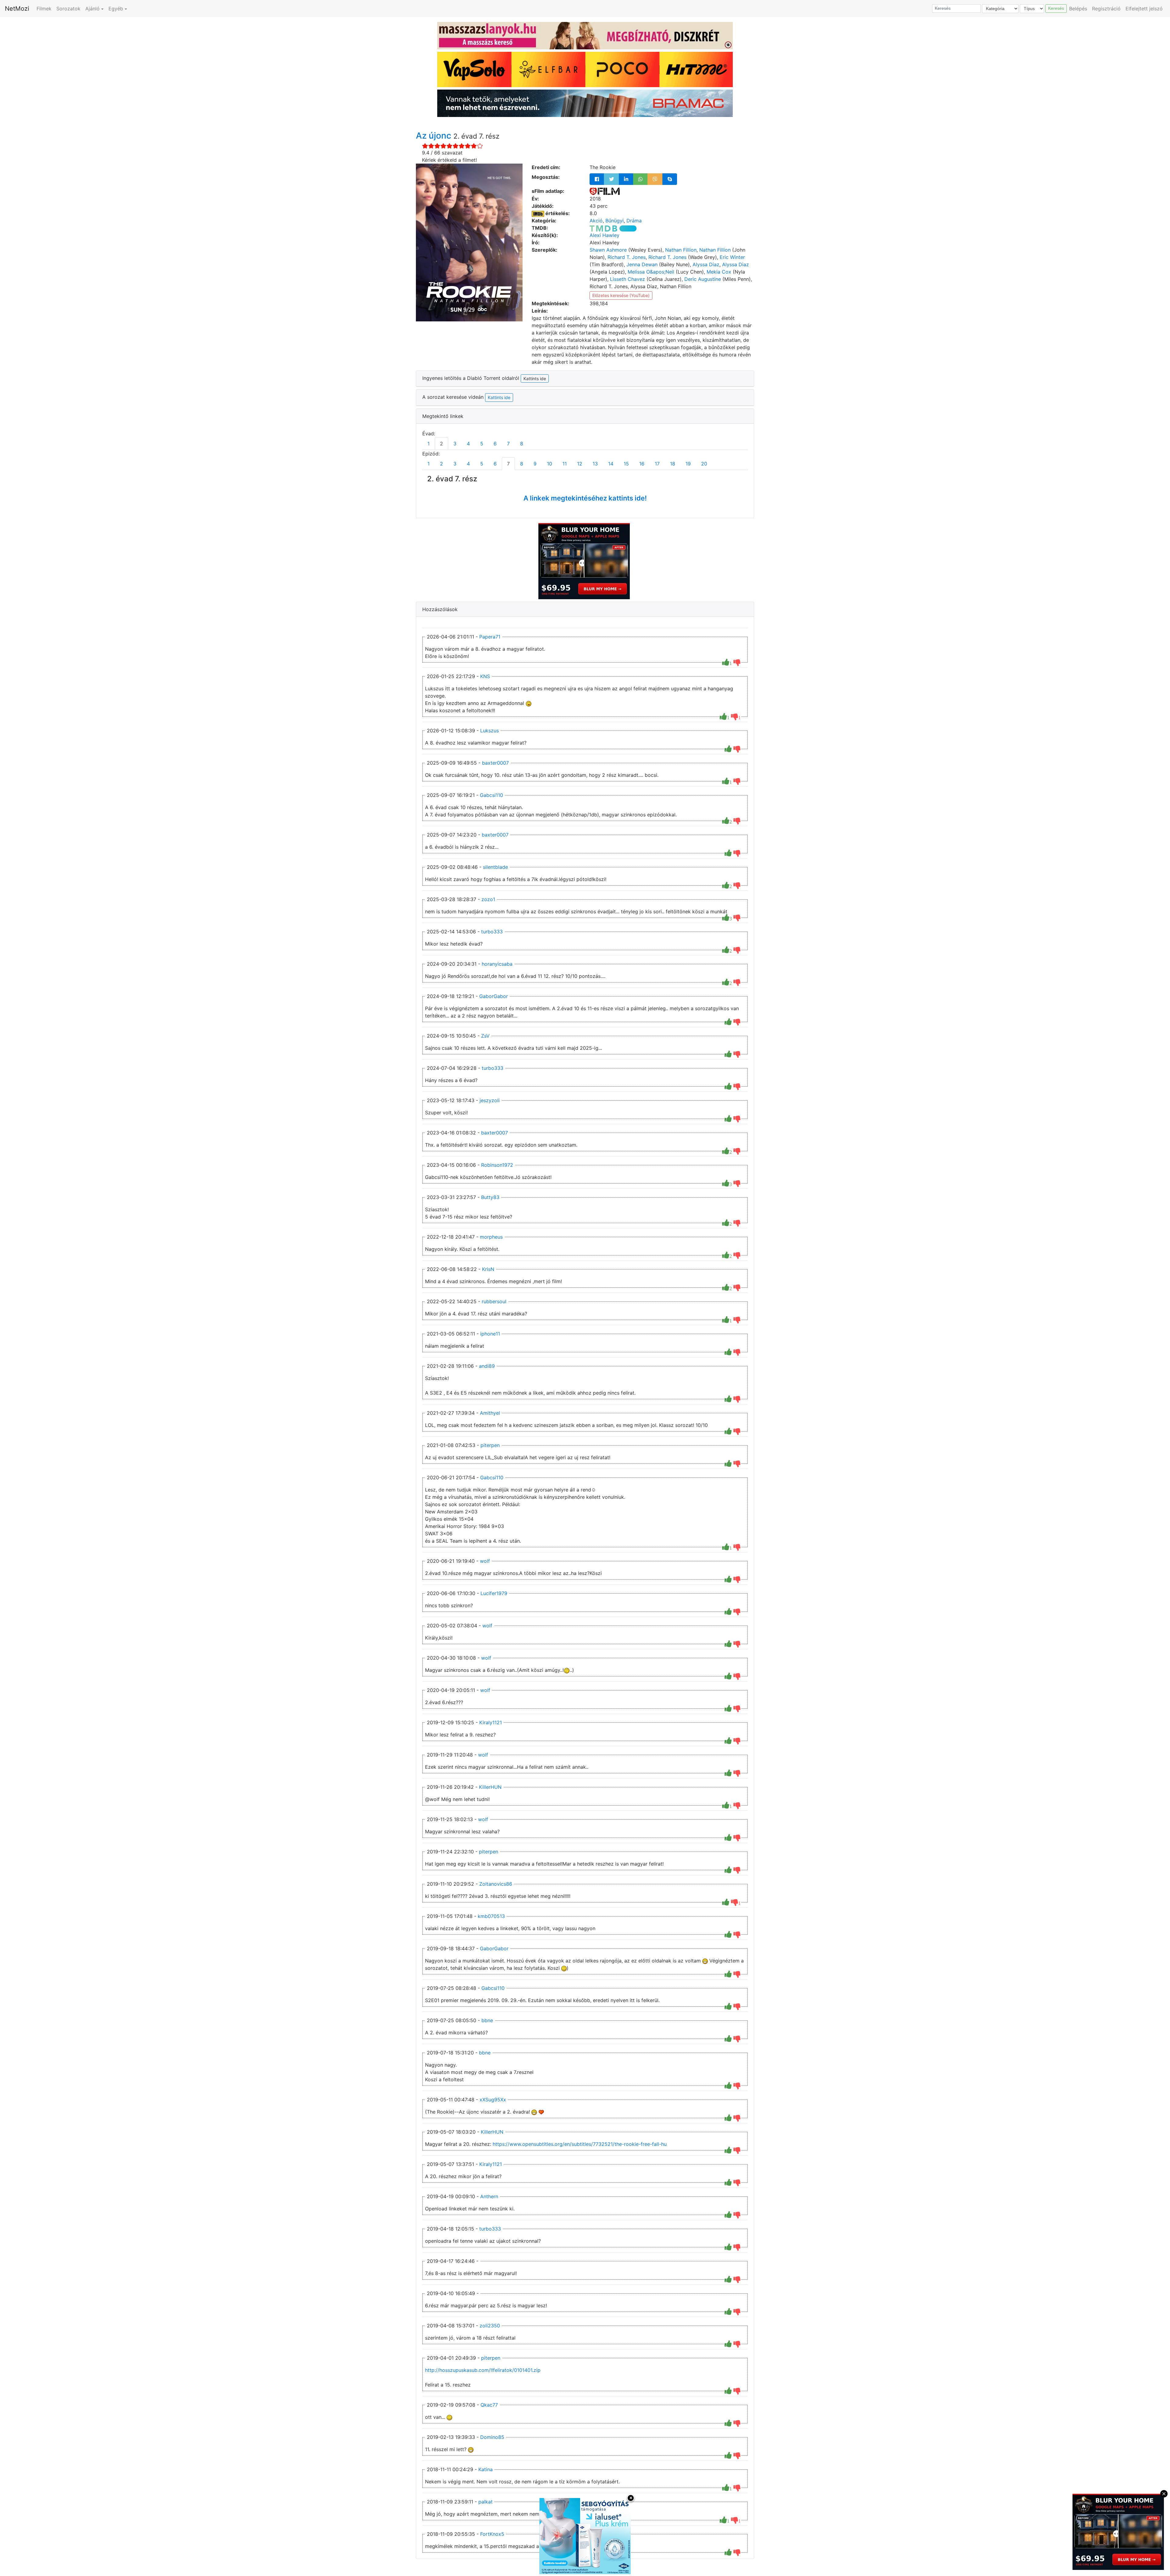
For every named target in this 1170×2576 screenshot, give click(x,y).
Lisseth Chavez (628, 279)
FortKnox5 (492, 2534)
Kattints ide (499, 397)
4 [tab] (468, 444)
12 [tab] (580, 464)
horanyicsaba (497, 964)
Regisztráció (1106, 9)
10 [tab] (550, 464)
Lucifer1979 (494, 1593)
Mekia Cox (719, 272)
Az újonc (435, 136)
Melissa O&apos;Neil (651, 272)
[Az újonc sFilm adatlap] (605, 191)
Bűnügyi (615, 221)
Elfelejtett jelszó (1144, 9)
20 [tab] (704, 464)
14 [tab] (611, 464)
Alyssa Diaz (706, 264)
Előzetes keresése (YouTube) (621, 295)
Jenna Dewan (642, 264)
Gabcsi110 (491, 795)
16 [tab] (642, 464)
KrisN (488, 1269)
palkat (486, 2502)
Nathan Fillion (681, 250)
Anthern (489, 2196)
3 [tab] (455, 444)
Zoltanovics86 (496, 1884)
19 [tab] (688, 464)
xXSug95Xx (493, 2100)
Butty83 (490, 1197)
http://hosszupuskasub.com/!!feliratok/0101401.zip (483, 2370)
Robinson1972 (497, 1165)
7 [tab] (508, 444)
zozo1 (488, 899)
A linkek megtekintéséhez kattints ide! (585, 498)
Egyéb (116, 9)
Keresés (1056, 8)
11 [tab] (565, 464)
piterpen (490, 1445)
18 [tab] (673, 464)
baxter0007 (495, 763)
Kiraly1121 (491, 1722)
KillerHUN (490, 1787)
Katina (486, 2469)
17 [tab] (657, 464)
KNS (485, 676)
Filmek (44, 9)
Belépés (1078, 9)
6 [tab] (495, 444)
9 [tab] (535, 464)
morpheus (491, 1237)
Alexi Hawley (604, 235)
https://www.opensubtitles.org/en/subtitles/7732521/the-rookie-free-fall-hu (580, 2144)
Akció (596, 221)
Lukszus (489, 731)
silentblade (495, 867)
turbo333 (492, 932)
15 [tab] (626, 464)
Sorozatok (68, 9)
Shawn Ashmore (608, 250)
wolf (485, 1561)
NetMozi (17, 9)
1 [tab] (429, 444)
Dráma (634, 221)
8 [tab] (522, 444)
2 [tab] (441, 444)
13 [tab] (595, 464)
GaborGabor (494, 996)
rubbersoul (494, 1301)
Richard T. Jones (627, 257)
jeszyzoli (490, 1100)
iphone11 (490, 1334)
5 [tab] (482, 444)
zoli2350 (490, 2326)
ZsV (485, 1036)
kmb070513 (491, 1916)
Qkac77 (489, 2405)
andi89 (487, 1366)
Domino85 (492, 2437)
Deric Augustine (703, 279)
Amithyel (490, 1413)
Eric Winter (732, 257)
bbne (487, 2020)
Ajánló (92, 9)
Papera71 (490, 637)
